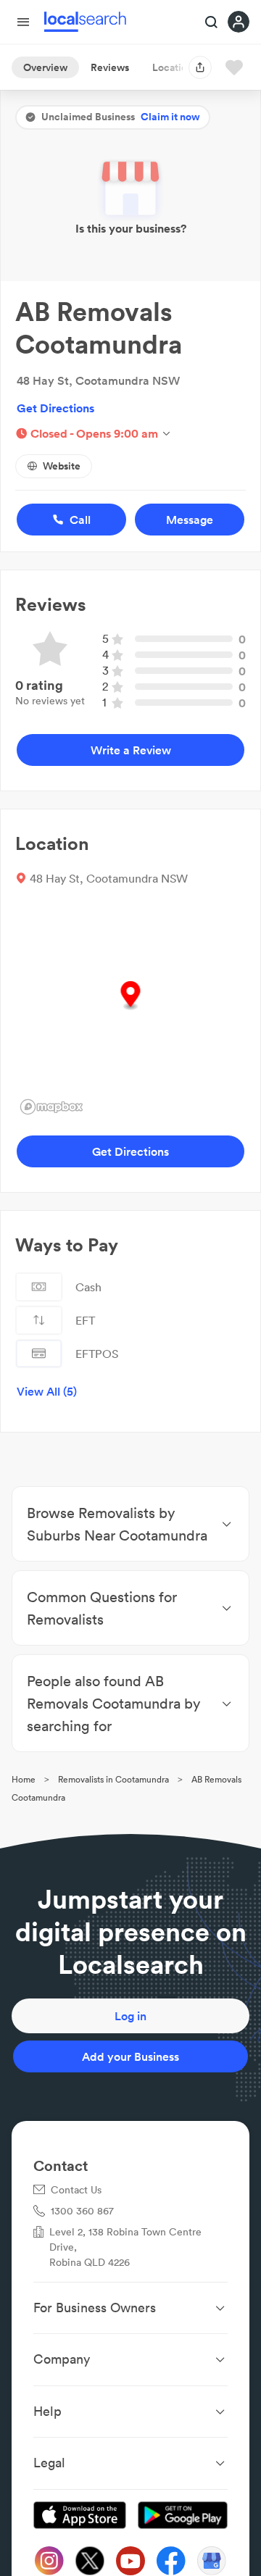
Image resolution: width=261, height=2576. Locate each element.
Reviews (110, 67)
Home (24, 1779)
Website (62, 466)
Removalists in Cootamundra (113, 1779)
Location (173, 67)
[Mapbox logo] (51, 1107)
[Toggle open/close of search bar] (212, 23)
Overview (45, 67)
